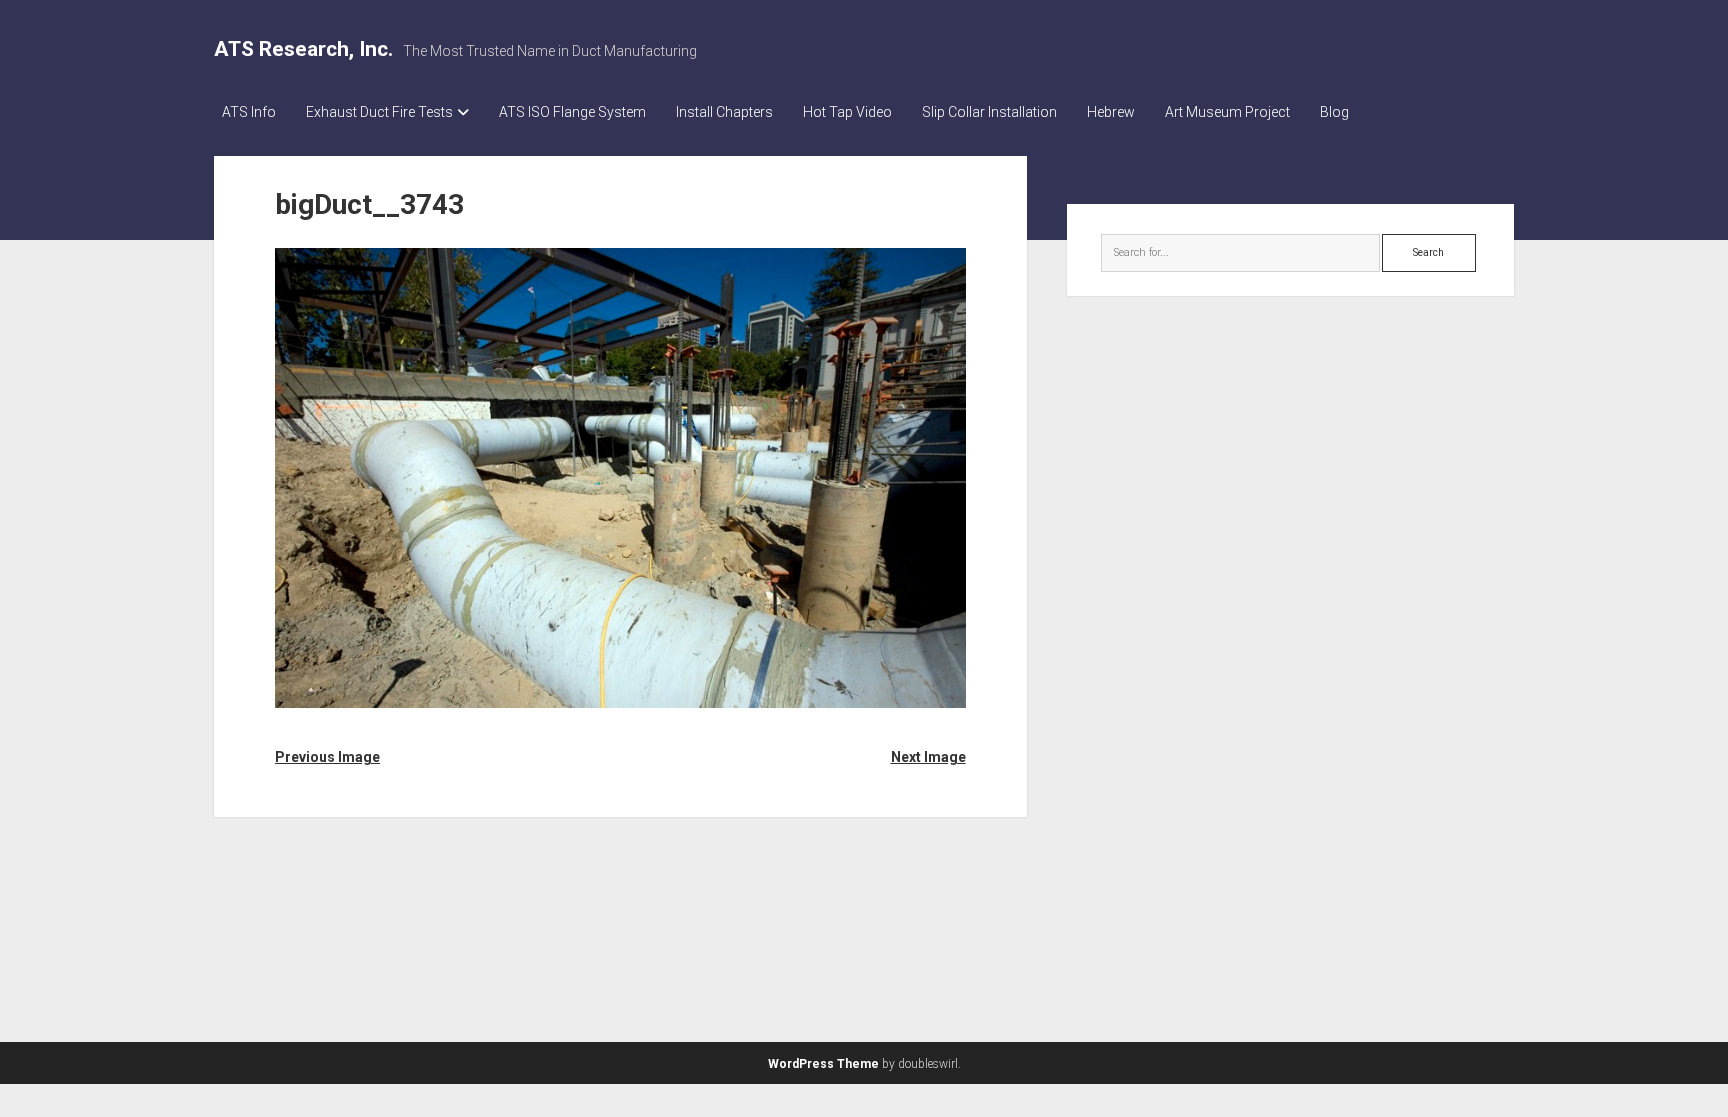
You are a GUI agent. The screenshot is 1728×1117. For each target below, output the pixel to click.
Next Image (928, 757)
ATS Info (249, 112)
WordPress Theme (823, 1064)
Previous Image (327, 757)
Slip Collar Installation (989, 112)
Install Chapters (724, 112)
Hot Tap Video (847, 112)
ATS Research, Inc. (303, 49)
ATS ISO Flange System (572, 112)
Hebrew (1111, 112)
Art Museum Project (1227, 112)
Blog (1334, 112)
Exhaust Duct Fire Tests (379, 112)
